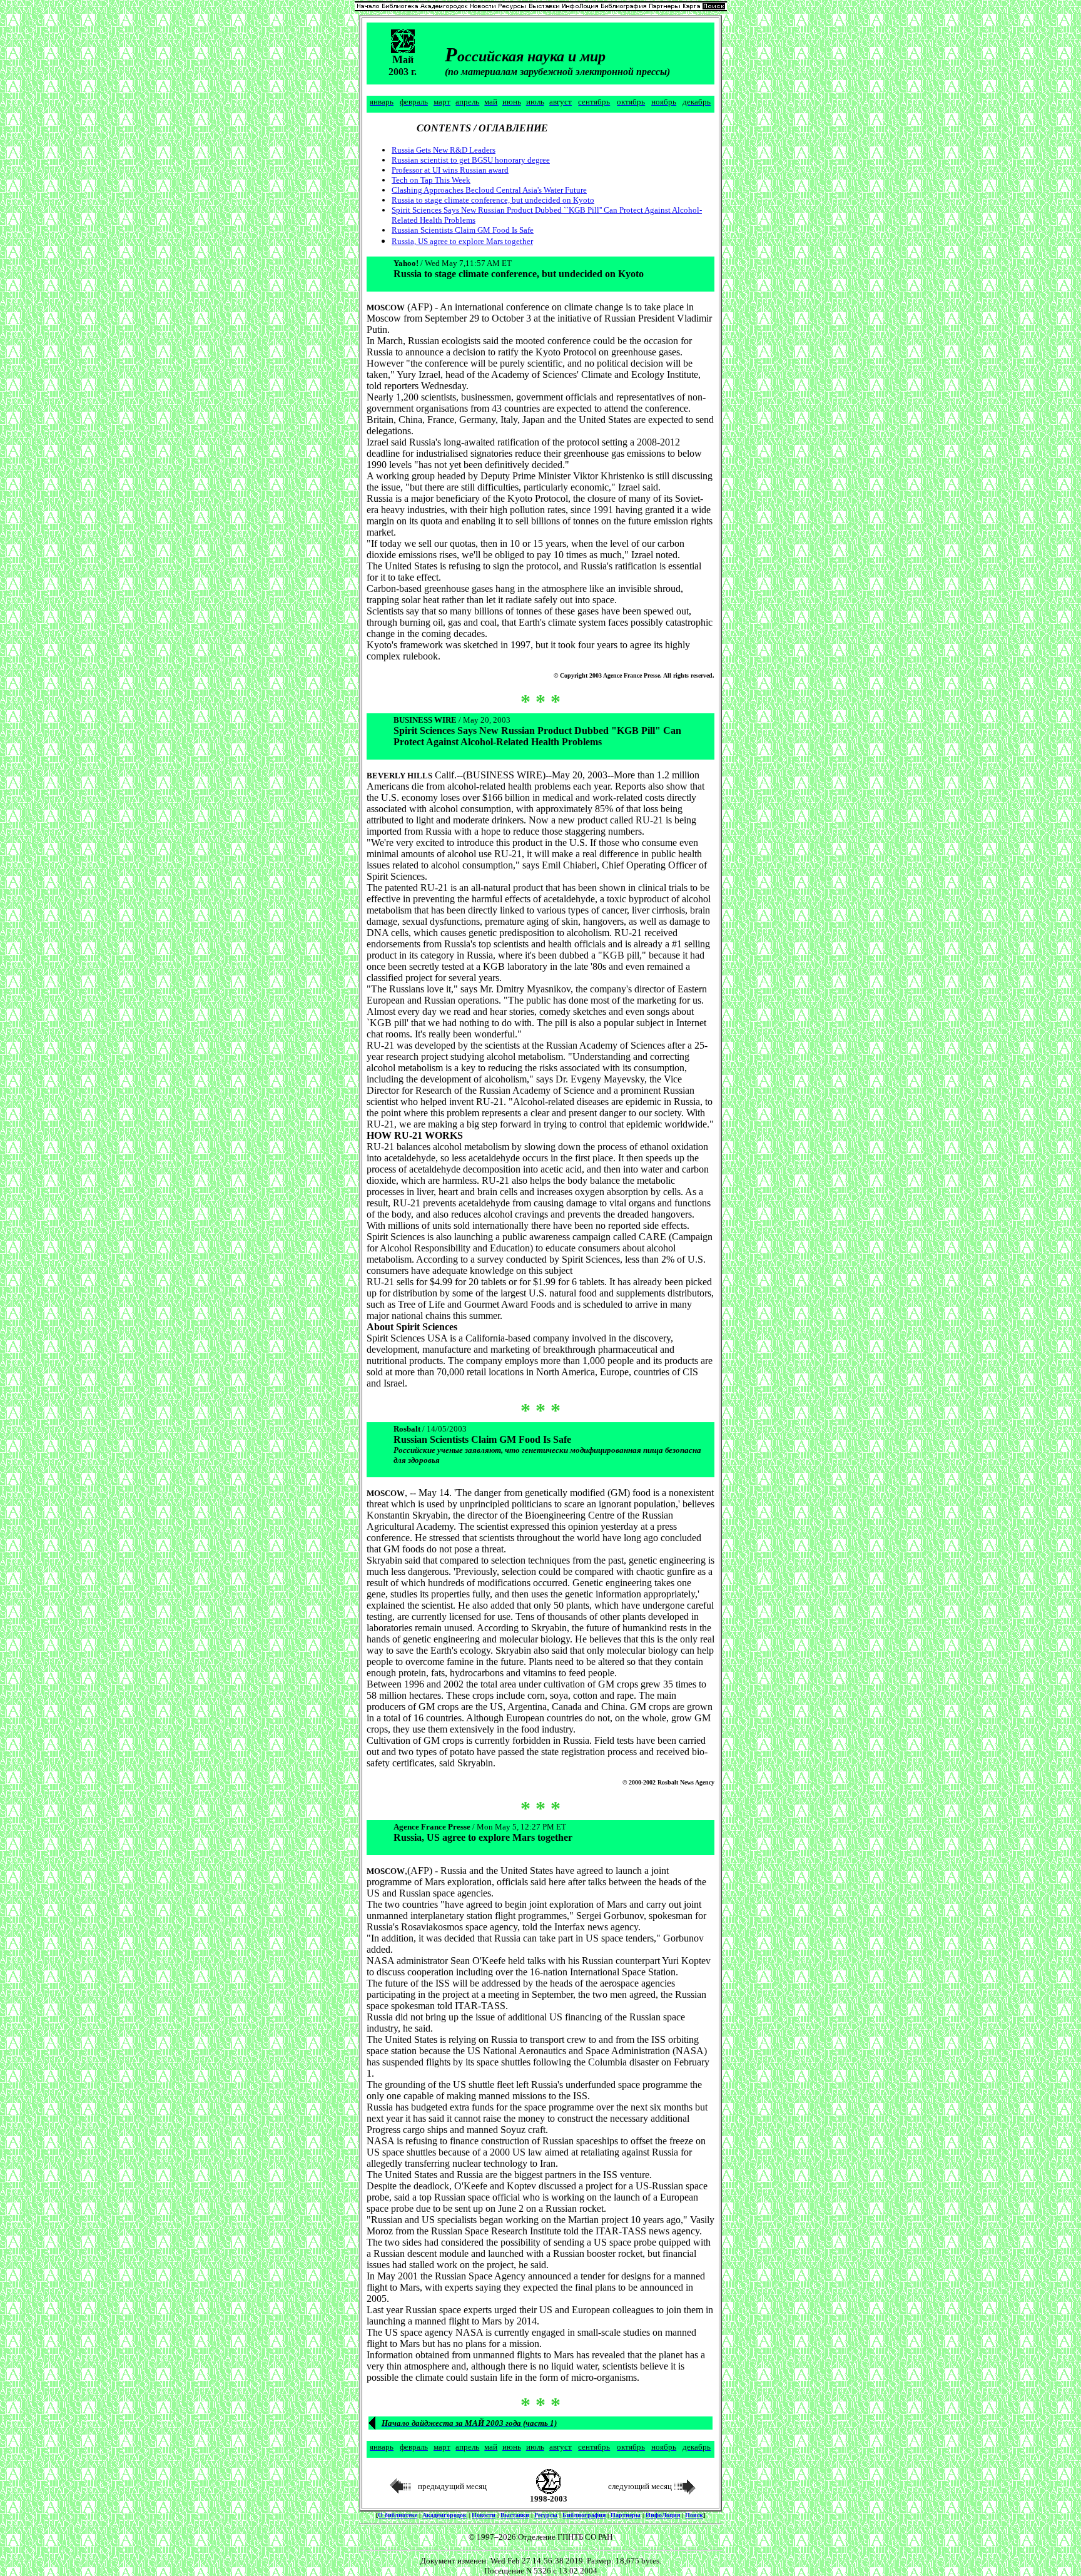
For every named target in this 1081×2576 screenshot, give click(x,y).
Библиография (584, 2515)
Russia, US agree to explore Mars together (462, 241)
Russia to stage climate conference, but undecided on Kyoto (493, 200)
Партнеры (626, 2515)
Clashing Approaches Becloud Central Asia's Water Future (489, 190)
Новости (484, 2515)
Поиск (694, 2515)
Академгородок (444, 2515)
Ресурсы (546, 2515)
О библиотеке (398, 2515)
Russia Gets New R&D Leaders (444, 150)
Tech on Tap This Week (431, 180)
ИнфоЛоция (663, 2515)
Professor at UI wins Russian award (450, 170)
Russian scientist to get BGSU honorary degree (471, 160)
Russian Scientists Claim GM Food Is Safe (463, 230)
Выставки (515, 2515)
